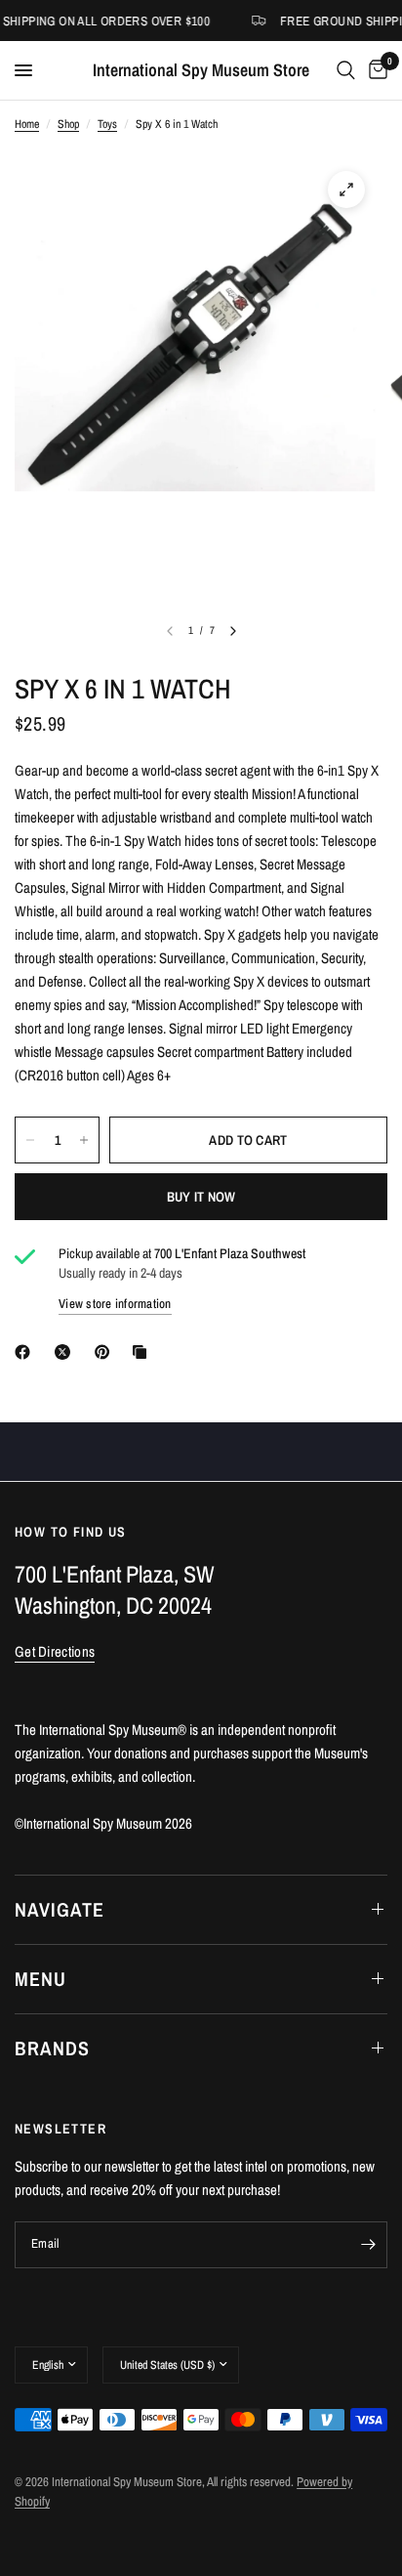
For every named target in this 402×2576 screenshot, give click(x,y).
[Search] (346, 70)
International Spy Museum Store (201, 70)
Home (27, 124)
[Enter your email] (368, 2245)
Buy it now (201, 1197)
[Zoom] (346, 190)
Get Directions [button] (55, 1651)
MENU (40, 1979)
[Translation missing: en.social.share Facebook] (26, 1352)
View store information (115, 1304)
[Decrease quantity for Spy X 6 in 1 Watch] (30, 1140)
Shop (68, 124)
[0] (375, 70)
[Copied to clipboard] (143, 1352)
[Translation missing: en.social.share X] (66, 1352)
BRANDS (52, 2048)
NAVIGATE (60, 1909)
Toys (107, 124)
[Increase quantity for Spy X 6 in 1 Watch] (84, 1140)
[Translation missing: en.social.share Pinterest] (106, 1352)
